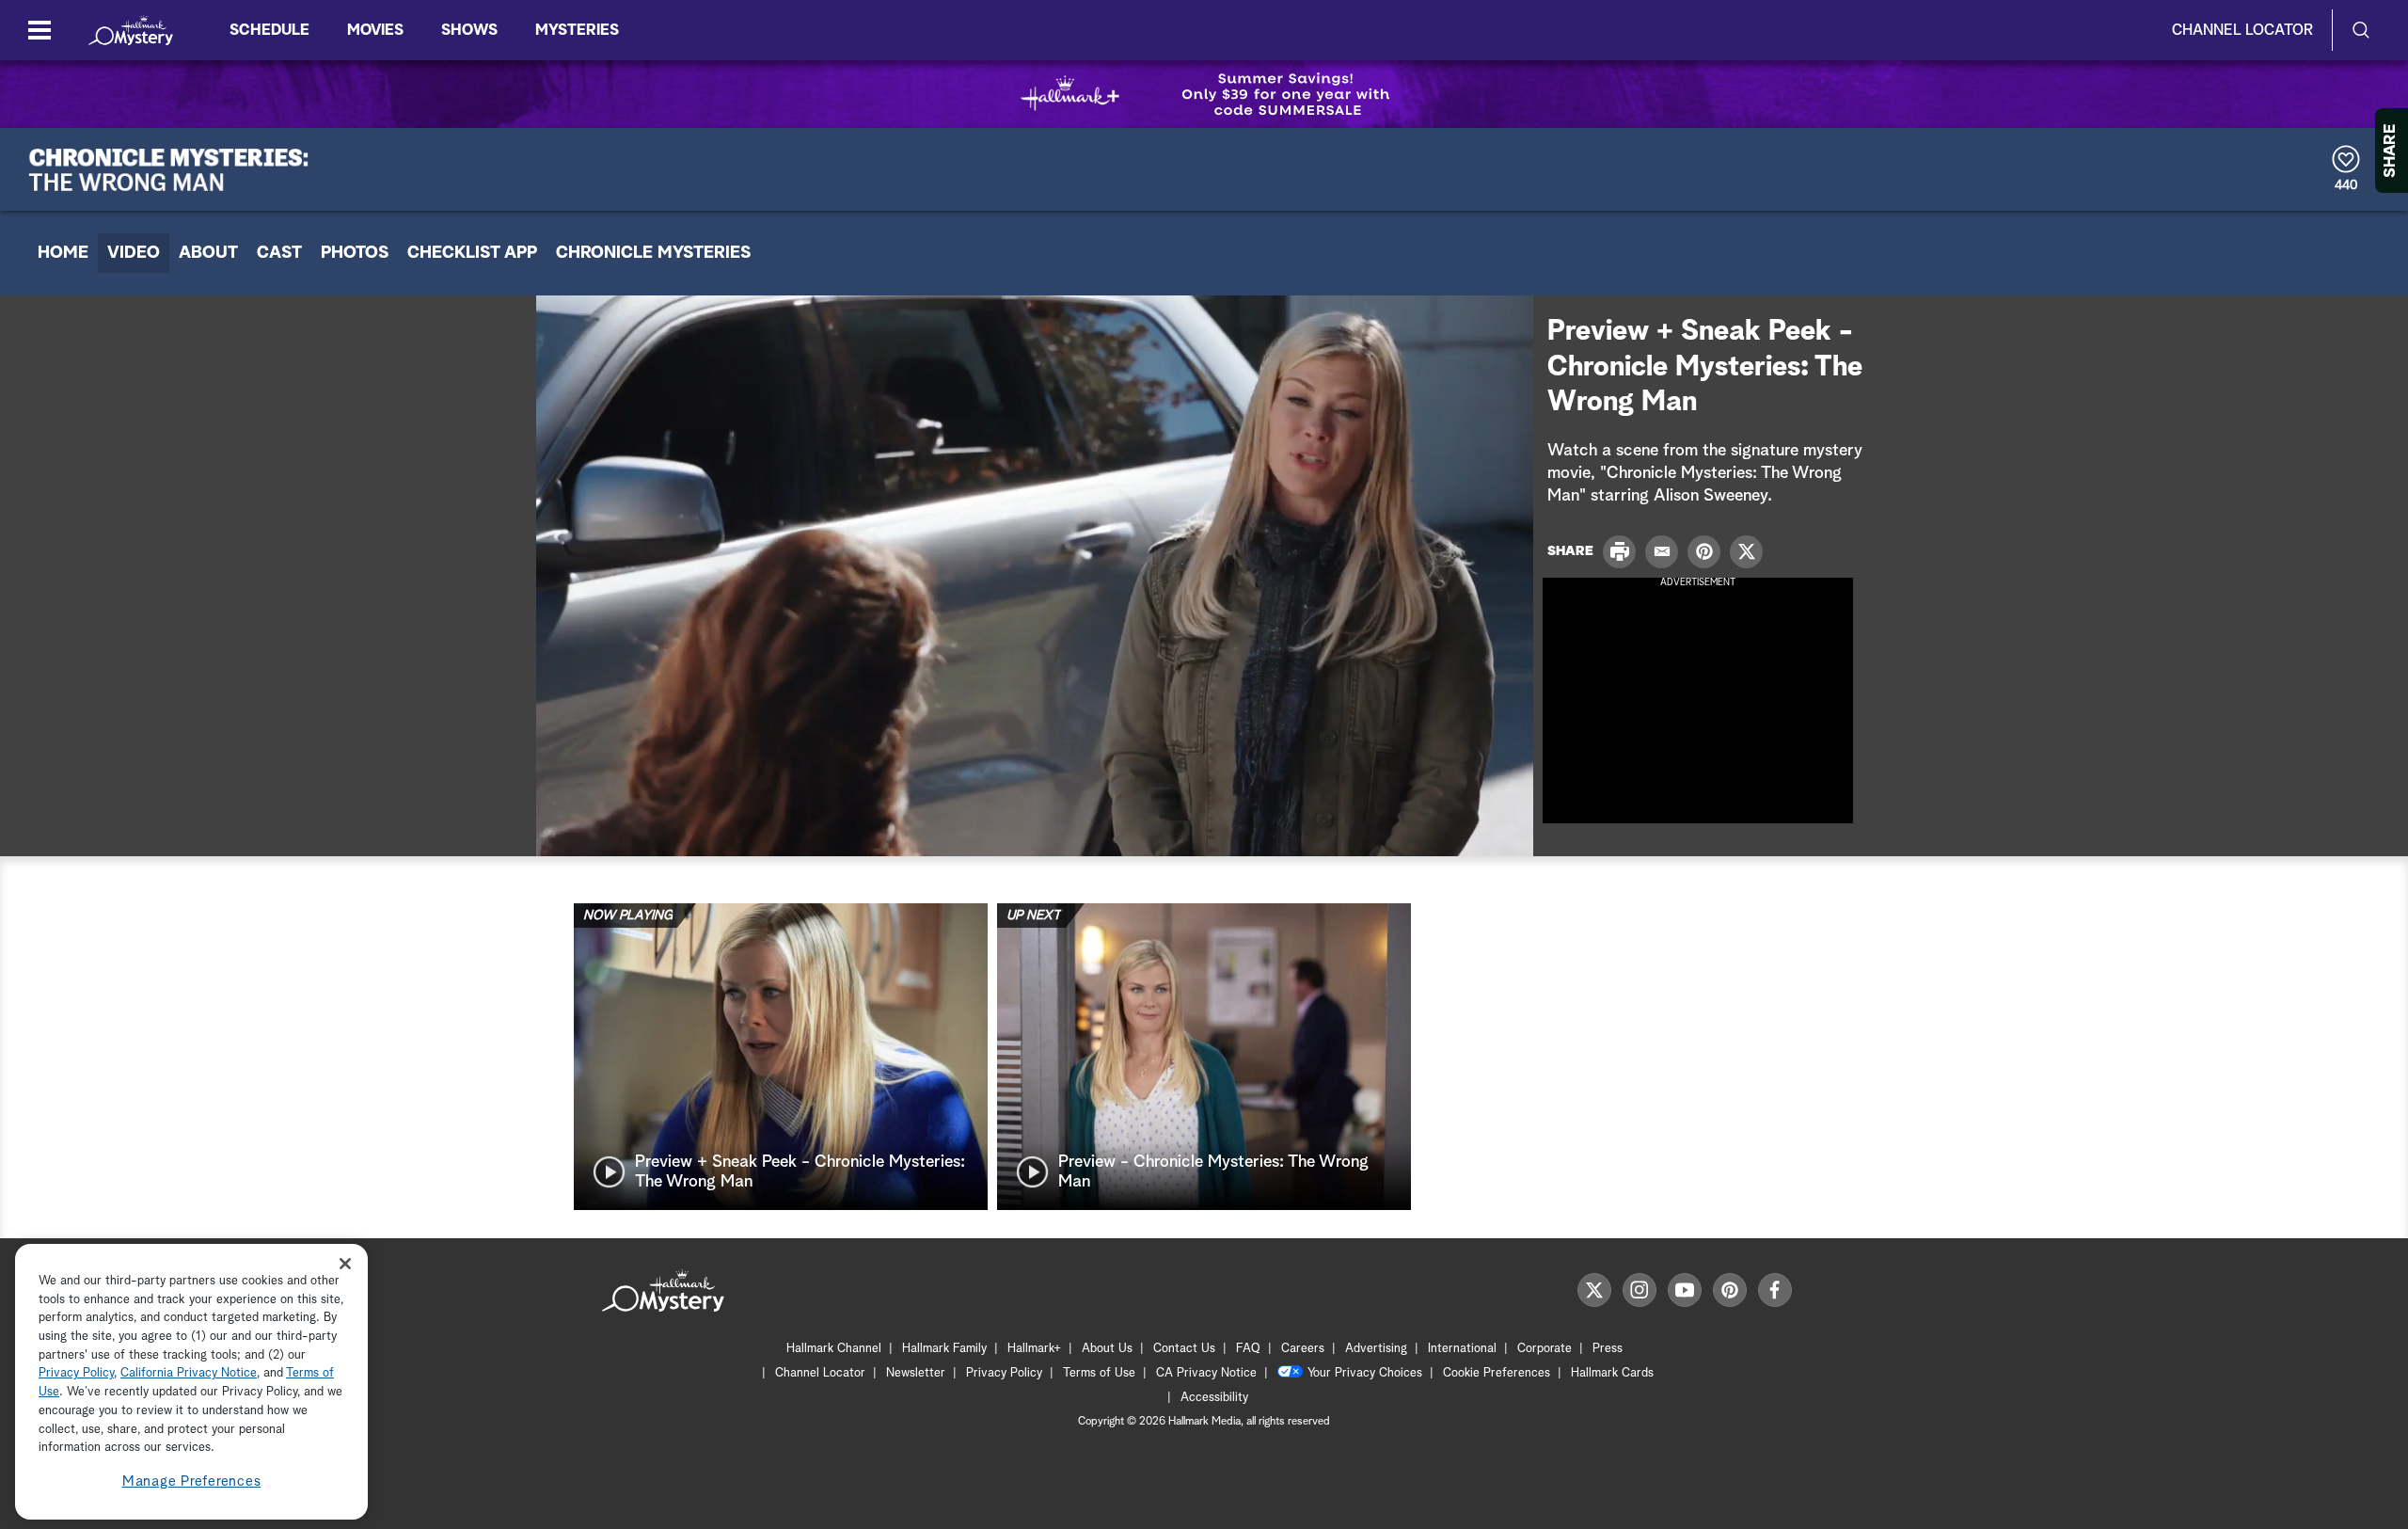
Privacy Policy (1004, 1373)
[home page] (131, 30)
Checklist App (472, 253)
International (1462, 1349)
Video (134, 253)
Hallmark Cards (1612, 1373)
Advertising (1376, 1349)
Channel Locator (2242, 30)
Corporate (1545, 1349)
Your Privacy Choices (1365, 1373)
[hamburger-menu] (40, 30)
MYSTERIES (577, 30)
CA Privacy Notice (1206, 1373)
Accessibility (1214, 1398)
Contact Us (1184, 1349)
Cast (279, 253)
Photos (355, 253)
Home (63, 253)
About (208, 253)
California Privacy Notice (189, 1374)
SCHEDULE (269, 30)
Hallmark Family (944, 1349)
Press (1608, 1349)
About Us (1107, 1349)
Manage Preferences (192, 1481)
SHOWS (469, 30)
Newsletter (916, 1373)
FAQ (1248, 1349)
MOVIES (375, 30)
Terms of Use (1099, 1373)
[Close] (345, 1263)
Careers (1303, 1349)
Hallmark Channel (834, 1349)
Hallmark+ (1034, 1349)
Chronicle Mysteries (653, 253)
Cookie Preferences (1497, 1373)
